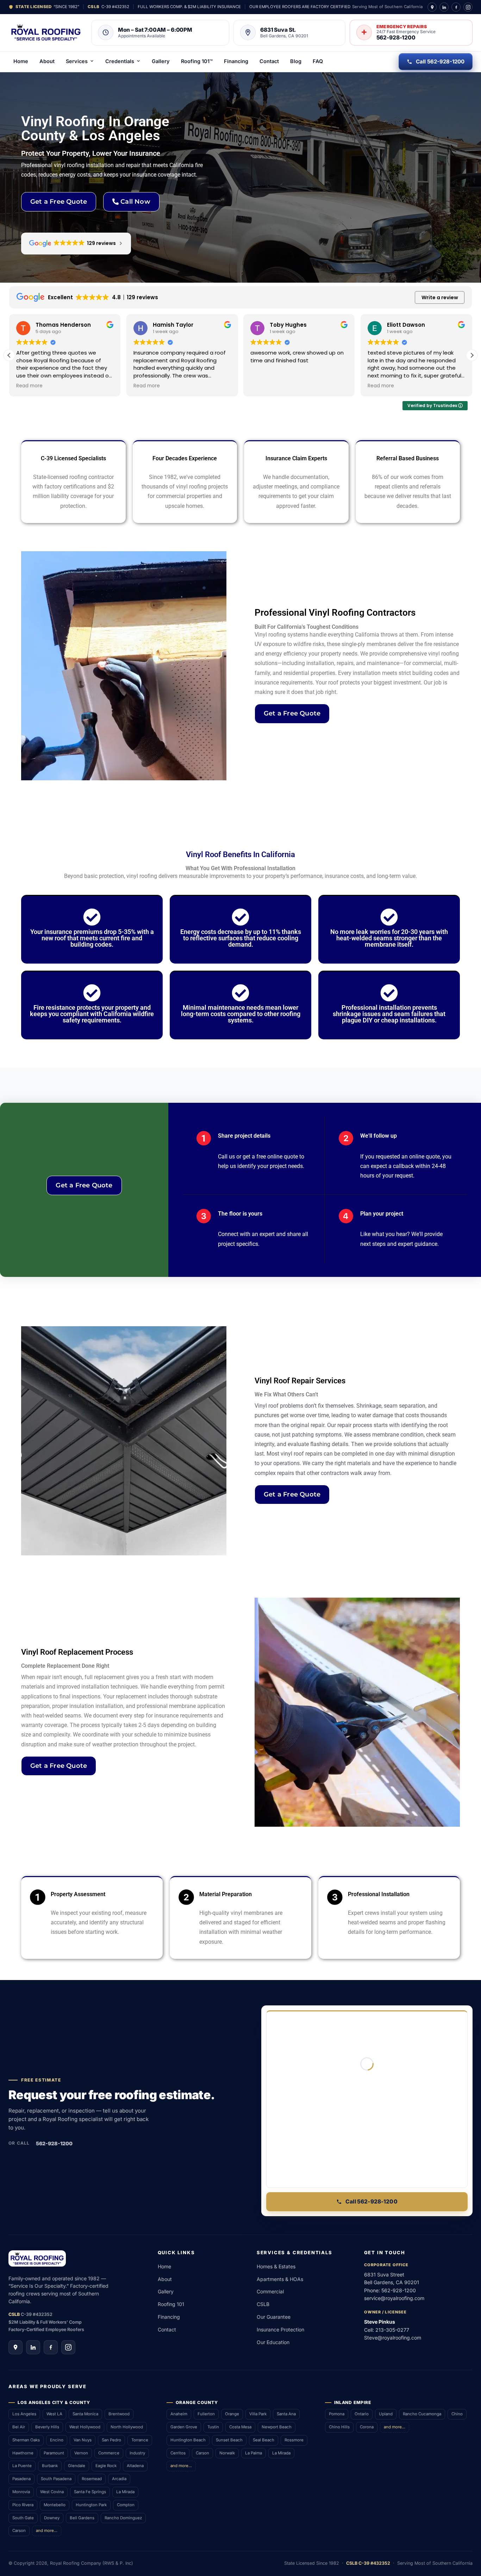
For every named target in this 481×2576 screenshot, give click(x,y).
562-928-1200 (54, 2143)
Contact (269, 61)
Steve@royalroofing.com (393, 2338)
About (47, 61)
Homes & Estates (276, 2266)
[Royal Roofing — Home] (46, 32)
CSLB (263, 2304)
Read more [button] (29, 386)
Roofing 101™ (197, 61)
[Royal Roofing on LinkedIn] (444, 7)
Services (77, 61)
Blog (296, 61)
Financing (236, 61)
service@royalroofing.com (394, 2298)
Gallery (161, 61)
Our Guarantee (274, 2317)
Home (21, 61)
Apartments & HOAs (280, 2279)
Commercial (270, 2291)
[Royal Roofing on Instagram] (468, 7)
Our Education (273, 2342)
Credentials (120, 61)
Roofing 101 (171, 2304)
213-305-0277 (392, 2330)
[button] (472, 355)
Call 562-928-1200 (440, 62)
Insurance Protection (280, 2329)
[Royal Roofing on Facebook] (456, 7)
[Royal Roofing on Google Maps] (432, 7)
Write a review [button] (440, 297)
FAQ (318, 61)
